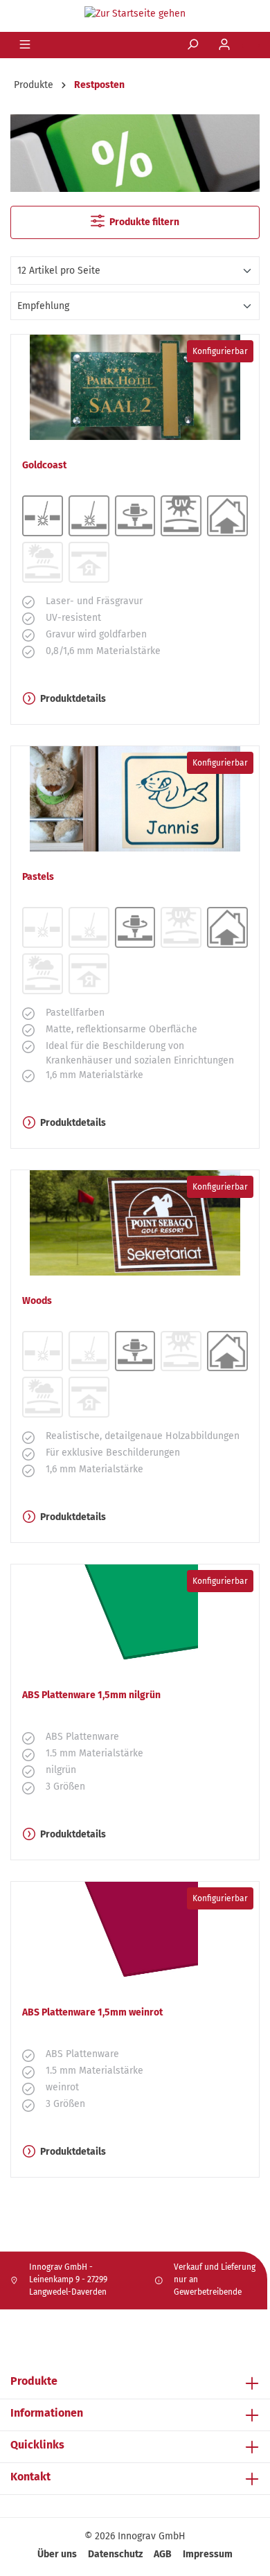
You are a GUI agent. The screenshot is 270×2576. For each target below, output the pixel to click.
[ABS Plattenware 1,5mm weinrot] (135, 1934)
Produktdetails (73, 699)
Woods (37, 1301)
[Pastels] (135, 799)
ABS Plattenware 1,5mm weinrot (92, 2012)
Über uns (57, 2554)
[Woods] (135, 1223)
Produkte (34, 2381)
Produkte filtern (143, 222)
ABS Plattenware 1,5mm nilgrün (91, 1695)
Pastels (38, 877)
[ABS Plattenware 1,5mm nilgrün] (135, 1617)
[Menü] (26, 45)
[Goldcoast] (135, 387)
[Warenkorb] (251, 46)
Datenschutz (115, 2554)
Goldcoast (44, 465)
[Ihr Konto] (226, 45)
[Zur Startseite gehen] (135, 13)
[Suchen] (194, 45)
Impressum (208, 2554)
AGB (163, 2554)
